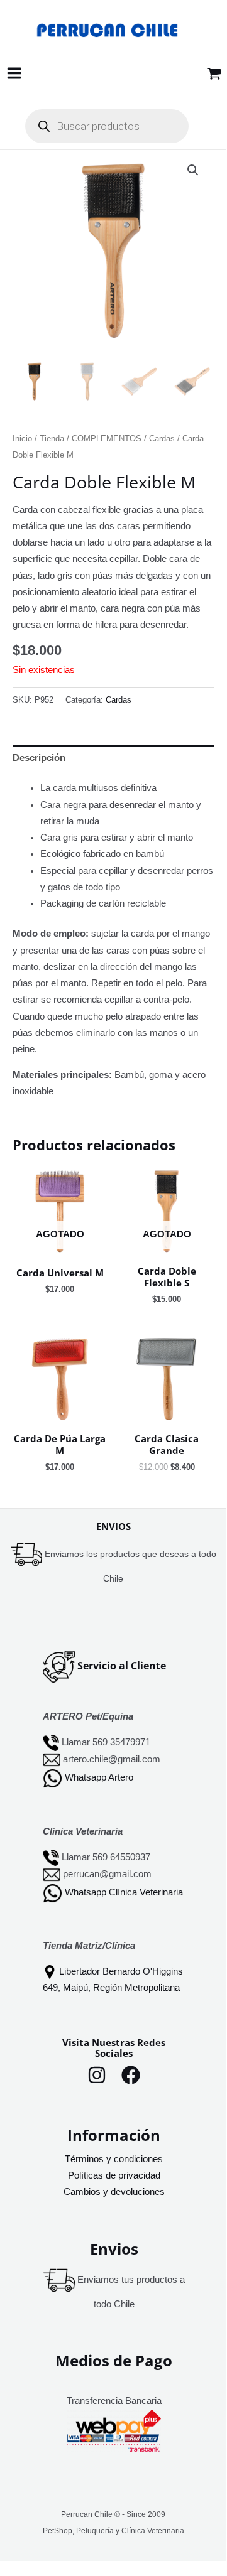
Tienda (52, 439)
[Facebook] (131, 2075)
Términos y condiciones (114, 2159)
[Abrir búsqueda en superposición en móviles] (107, 126)
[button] (193, 170)
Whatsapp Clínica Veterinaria (124, 1892)
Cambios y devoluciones (114, 2192)
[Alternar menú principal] (14, 73)
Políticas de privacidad (114, 2175)
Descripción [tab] (39, 758)
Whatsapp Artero (99, 1778)
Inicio (22, 439)
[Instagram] (97, 2075)
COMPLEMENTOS (107, 439)
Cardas (162, 439)
